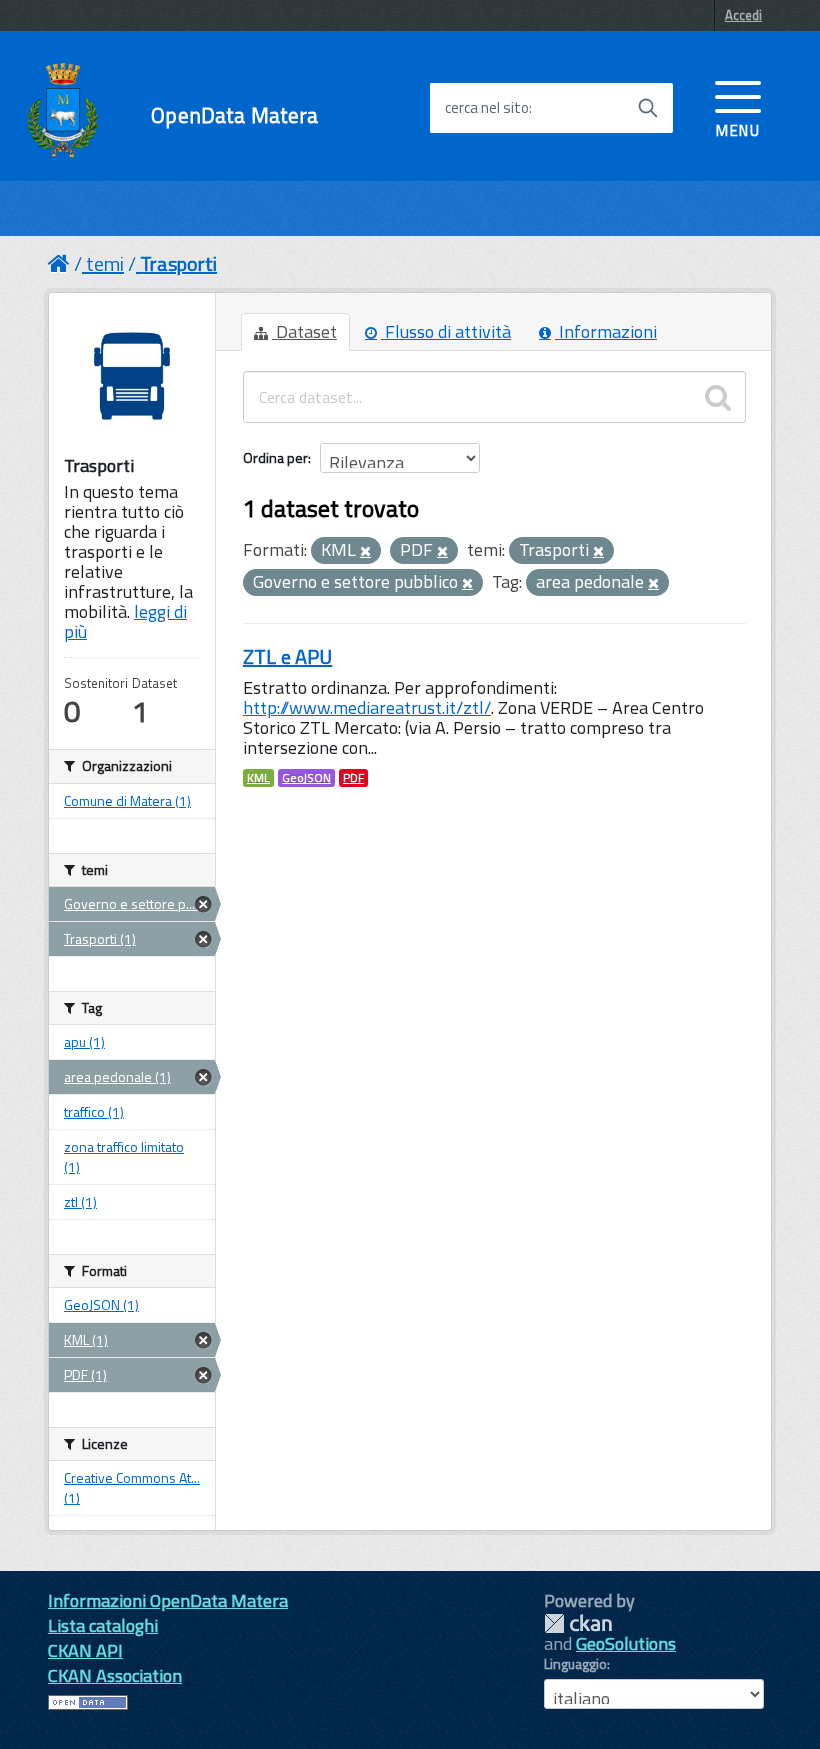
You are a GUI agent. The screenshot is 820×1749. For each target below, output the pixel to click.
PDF (353, 778)
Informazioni (606, 331)
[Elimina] (365, 552)
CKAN (578, 1623)
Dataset (304, 331)
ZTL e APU (287, 656)
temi (105, 263)
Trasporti (178, 263)
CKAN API (85, 1650)
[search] (718, 397)
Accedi (743, 15)
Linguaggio (575, 1664)
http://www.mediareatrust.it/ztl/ (367, 707)
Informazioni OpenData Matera (168, 1600)
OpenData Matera (234, 115)
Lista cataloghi (103, 1625)
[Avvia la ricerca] (648, 108)
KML (258, 778)
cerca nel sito (487, 108)
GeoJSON (306, 778)
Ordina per (275, 457)
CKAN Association (115, 1675)
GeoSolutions (626, 1643)
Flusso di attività (446, 331)
